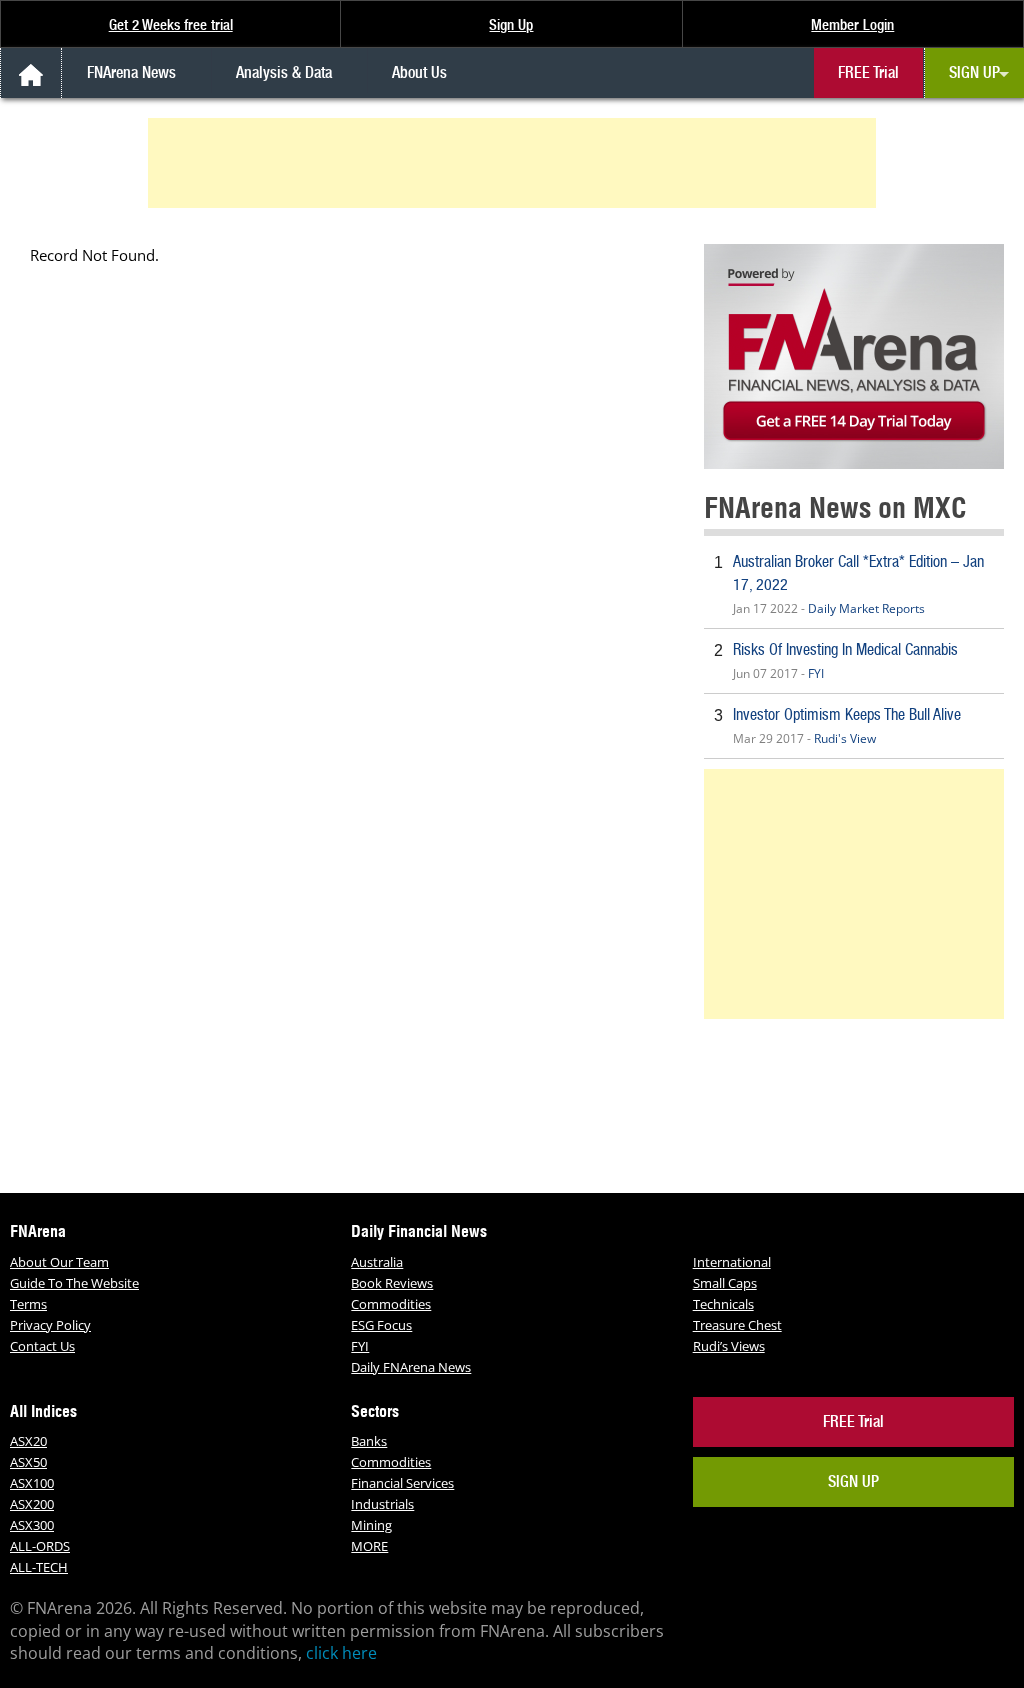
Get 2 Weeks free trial (171, 25)
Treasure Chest (737, 1325)
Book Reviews (392, 1283)
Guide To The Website (74, 1283)
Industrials (382, 1504)
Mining (371, 1525)
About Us (419, 72)
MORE (369, 1546)
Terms (28, 1304)
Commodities (391, 1304)
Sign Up (511, 25)
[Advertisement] (515, 163)
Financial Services (402, 1483)
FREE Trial (868, 72)
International (732, 1262)
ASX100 (32, 1483)
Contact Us (42, 1346)
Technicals (723, 1304)
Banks (369, 1441)
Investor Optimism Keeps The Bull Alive (847, 714)
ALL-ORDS (40, 1546)
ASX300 (32, 1525)
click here (341, 1653)
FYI (816, 673)
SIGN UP (974, 72)
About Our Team (59, 1262)
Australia (377, 1262)
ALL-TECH (39, 1567)
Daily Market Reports (866, 608)
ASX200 (32, 1504)
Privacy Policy (50, 1325)
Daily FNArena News (411, 1367)
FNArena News (131, 72)
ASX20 (28, 1441)
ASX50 (28, 1462)
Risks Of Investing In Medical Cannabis (845, 649)
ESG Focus (381, 1325)
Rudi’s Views (729, 1346)
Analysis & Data (284, 72)
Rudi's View (845, 738)
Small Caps (725, 1283)
